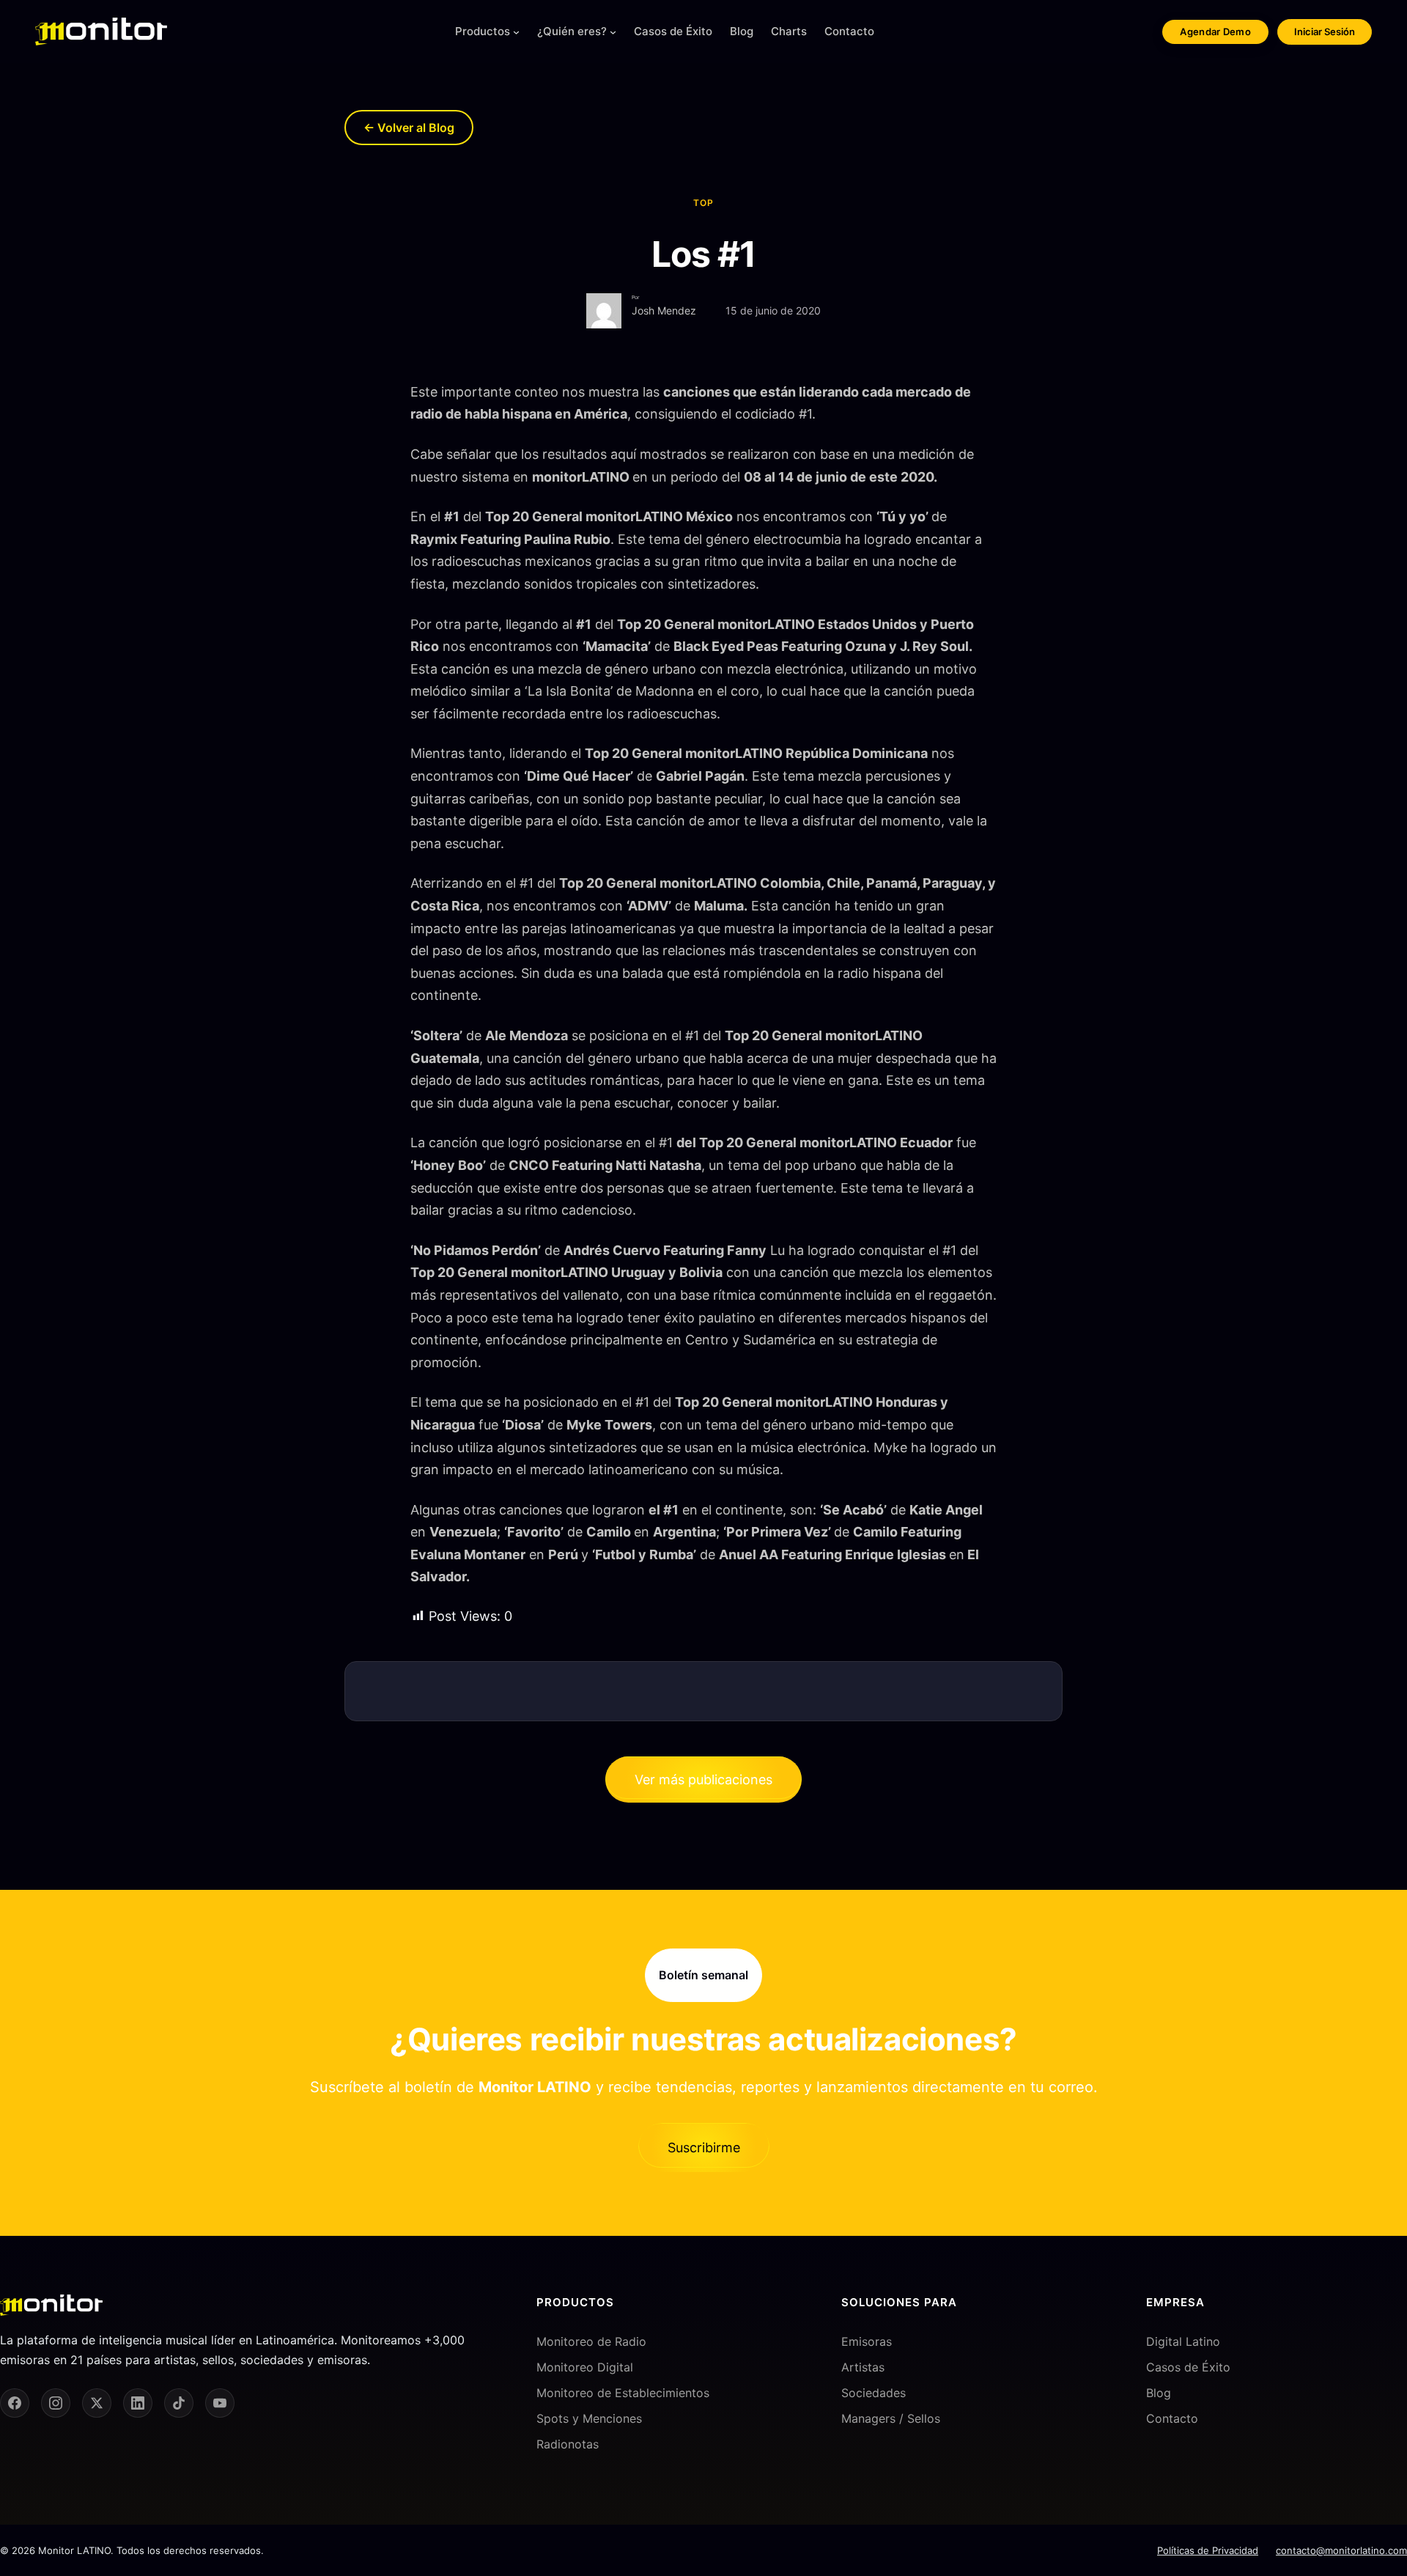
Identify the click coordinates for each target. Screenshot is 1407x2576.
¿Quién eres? (572, 31)
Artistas (863, 2367)
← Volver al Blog (409, 128)
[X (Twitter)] (97, 2403)
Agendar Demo (1215, 32)
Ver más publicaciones (703, 1780)
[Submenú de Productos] (516, 32)
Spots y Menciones (589, 2418)
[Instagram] (56, 2403)
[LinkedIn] (138, 2403)
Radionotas (568, 2444)
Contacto (1172, 2418)
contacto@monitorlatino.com (1341, 2550)
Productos (483, 31)
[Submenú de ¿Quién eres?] (613, 32)
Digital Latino (1183, 2341)
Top (703, 203)
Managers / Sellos (891, 2418)
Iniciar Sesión (1325, 32)
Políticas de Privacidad (1208, 2550)
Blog (1159, 2393)
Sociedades (874, 2393)
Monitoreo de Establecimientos (623, 2393)
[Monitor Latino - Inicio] (101, 32)
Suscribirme (704, 2148)
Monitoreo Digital (585, 2367)
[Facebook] (15, 2403)
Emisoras (867, 2341)
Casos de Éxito (1188, 2367)
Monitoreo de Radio (591, 2341)
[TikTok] (179, 2403)
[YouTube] (220, 2403)
